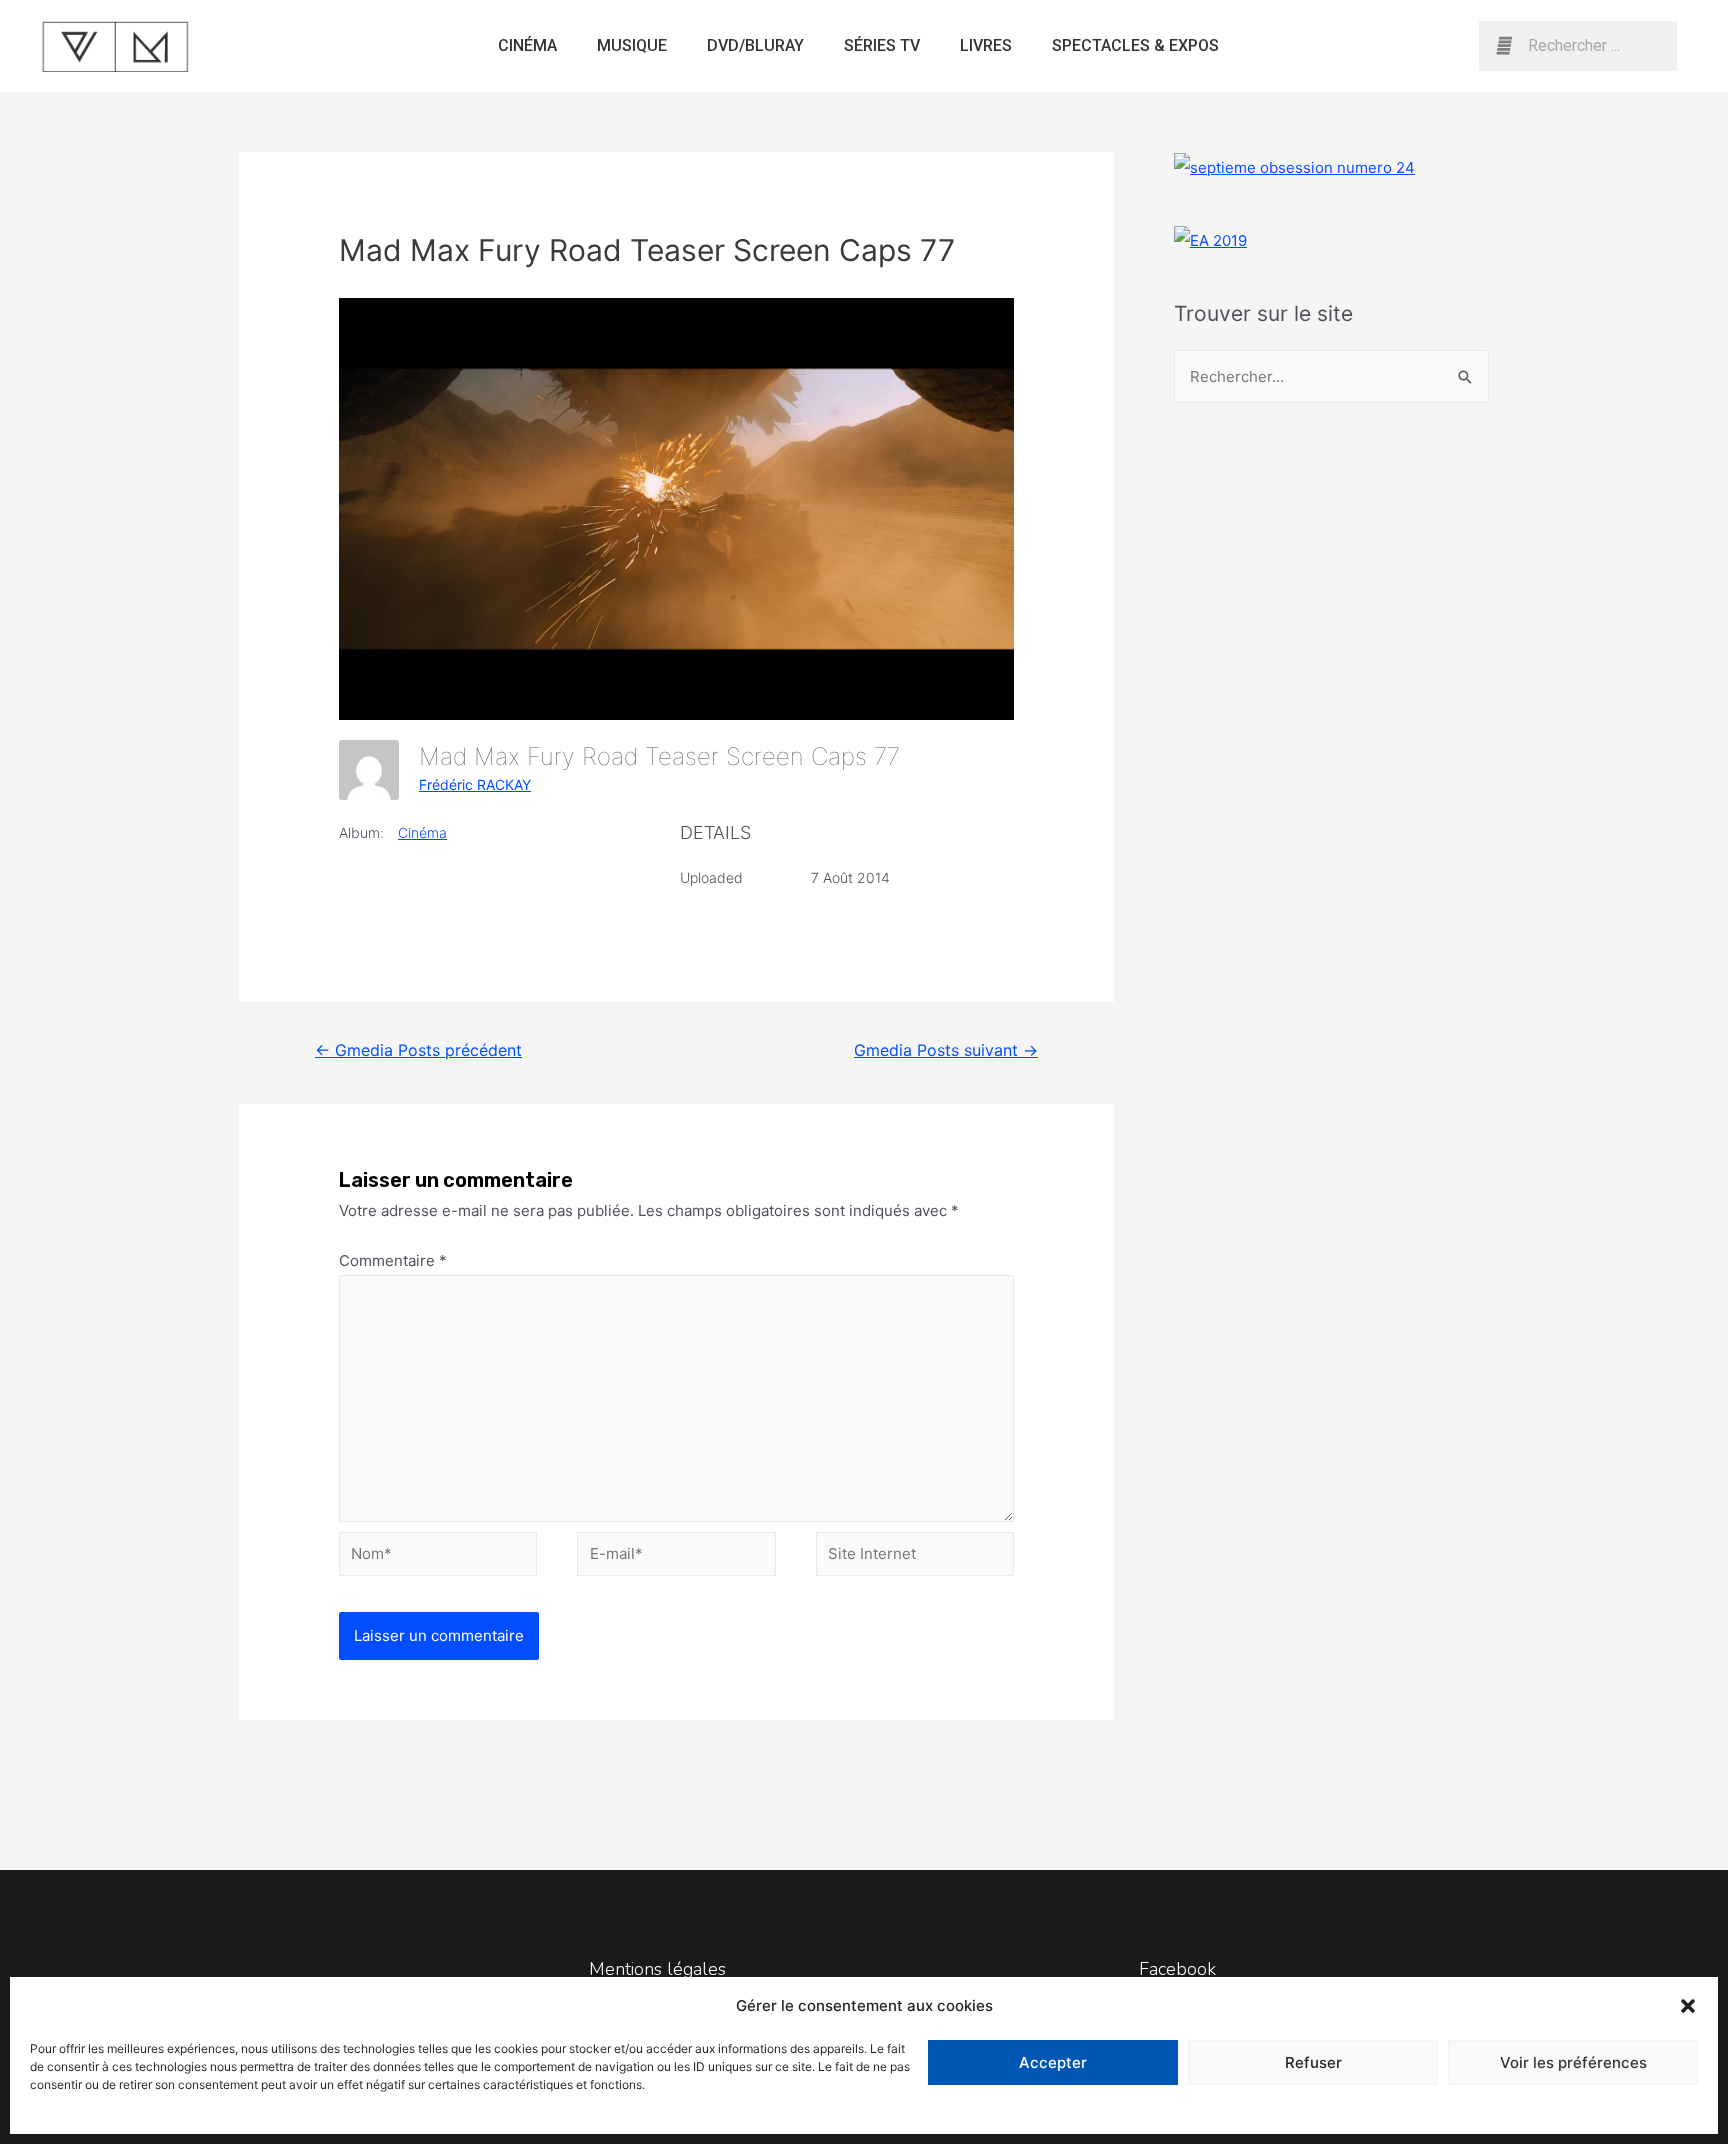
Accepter (1053, 2062)
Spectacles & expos (1135, 45)
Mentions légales (657, 1969)
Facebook (1177, 1969)
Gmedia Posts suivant (946, 1050)
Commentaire (393, 1260)
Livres (986, 45)
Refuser (1313, 2062)
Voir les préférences (1573, 2062)
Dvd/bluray (755, 45)
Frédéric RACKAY (475, 784)
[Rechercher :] (1331, 376)
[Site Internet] (915, 1557)
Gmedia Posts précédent (418, 1050)
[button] (1688, 2006)
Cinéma (527, 45)
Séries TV (882, 45)
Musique (632, 45)
